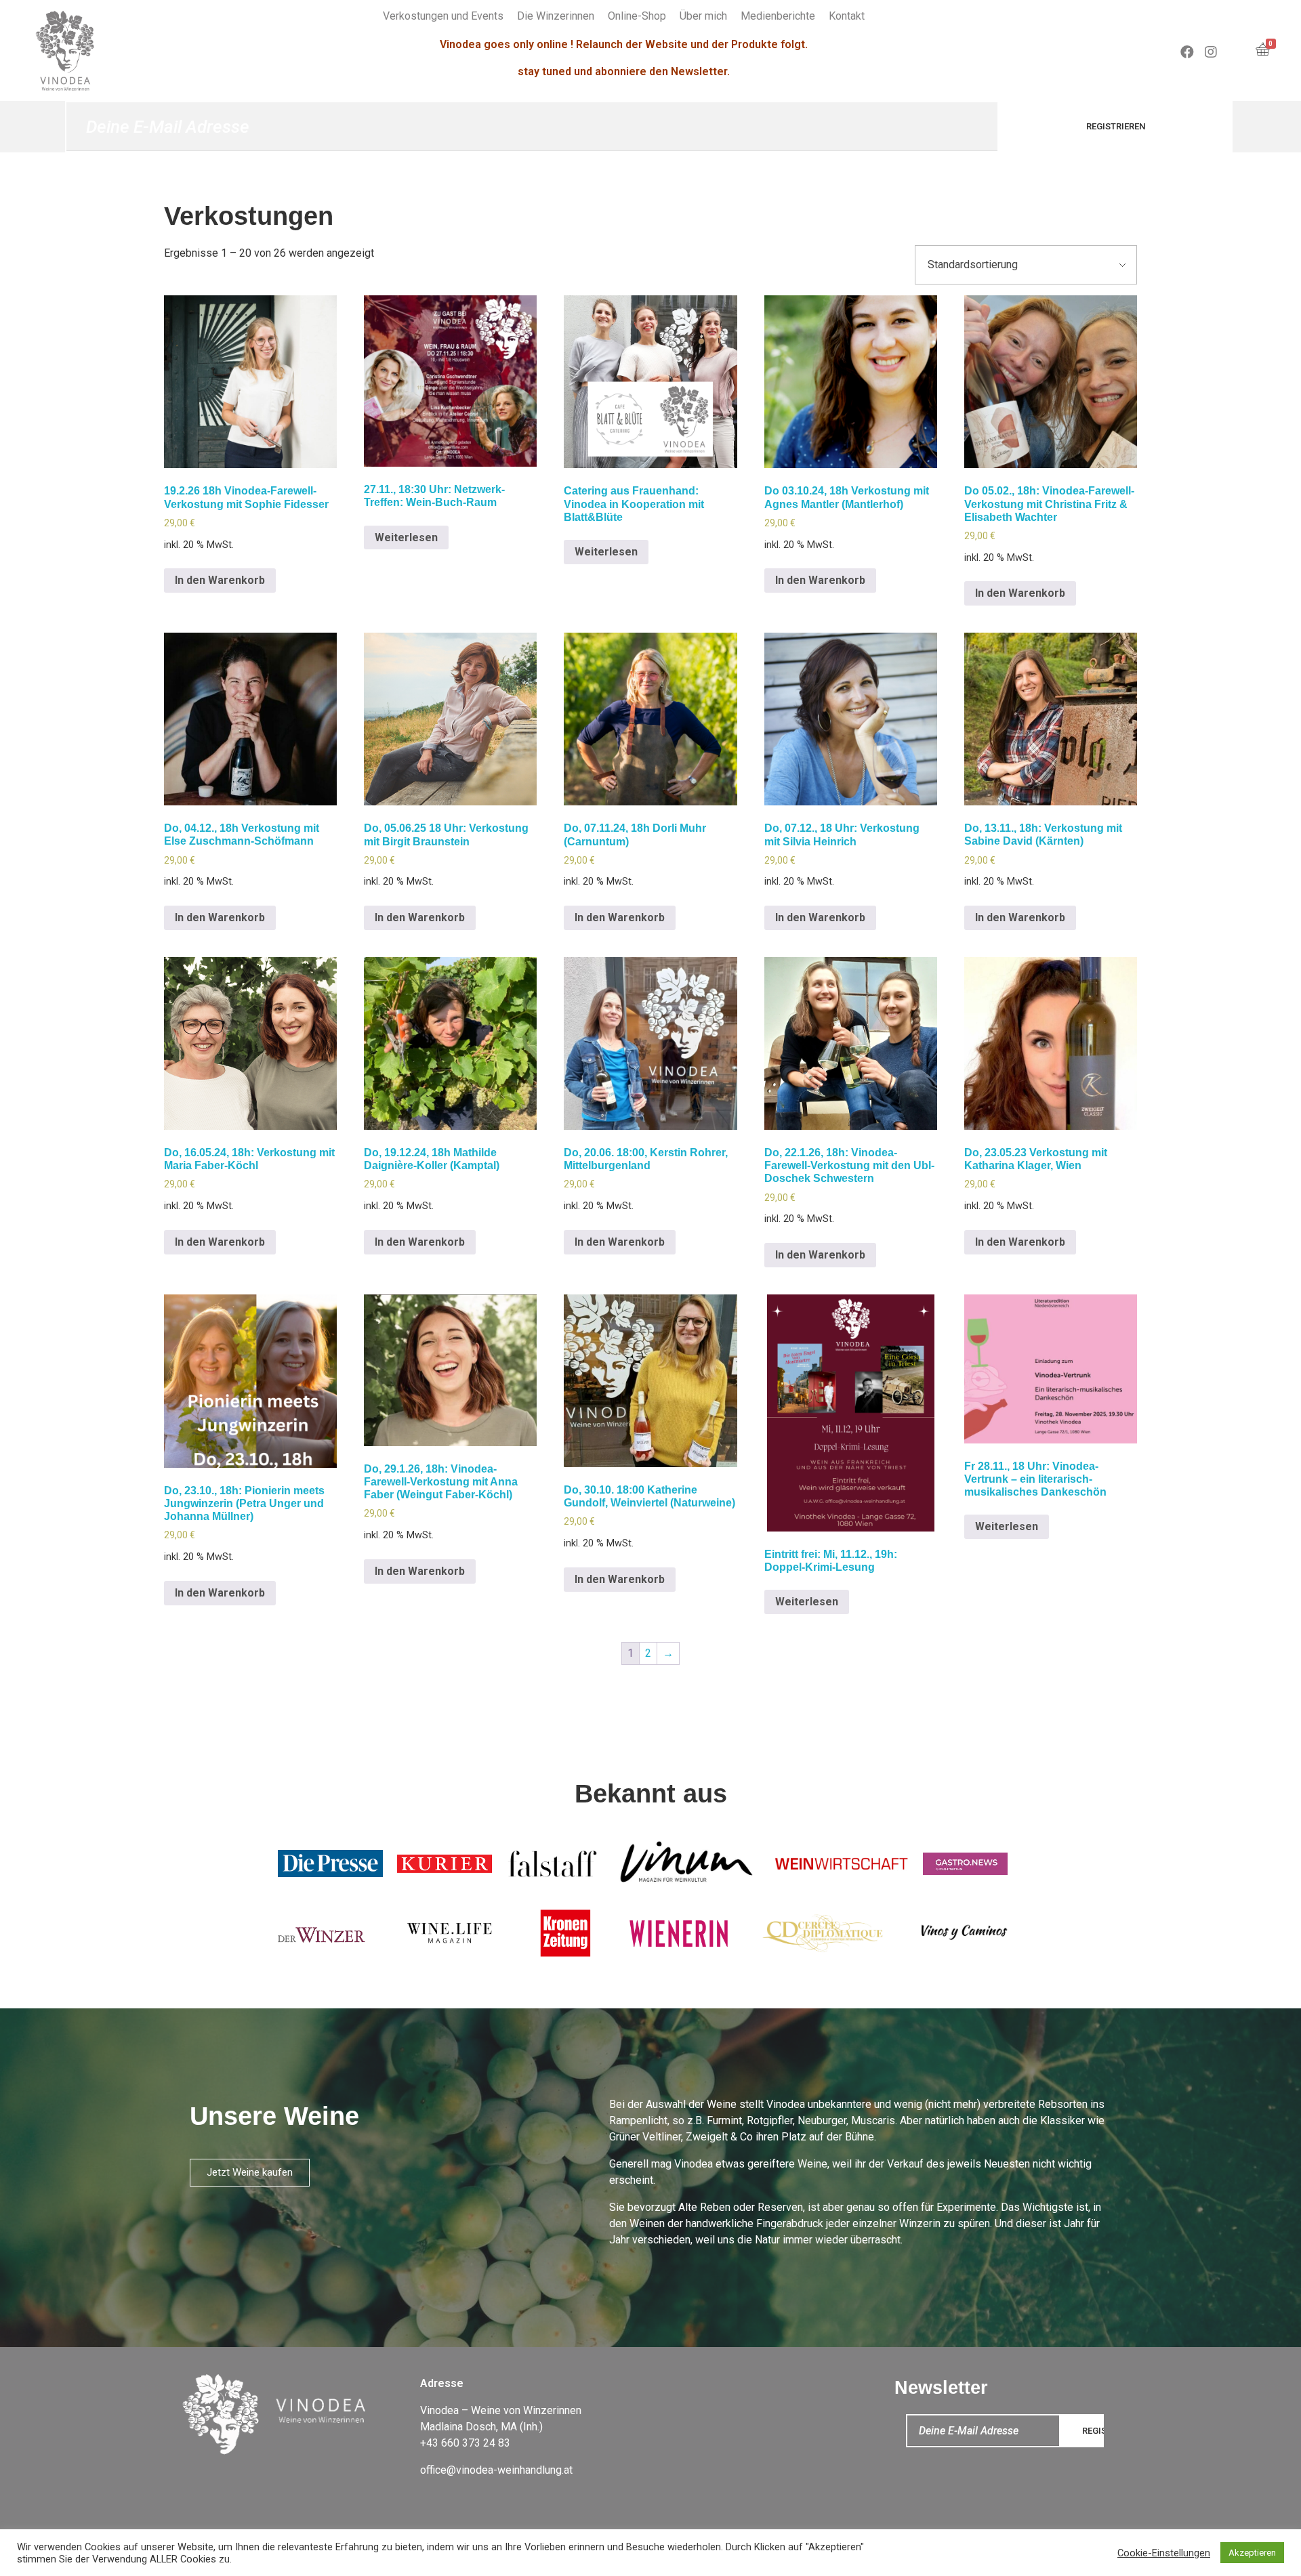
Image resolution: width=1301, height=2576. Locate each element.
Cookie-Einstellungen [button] (1164, 2553)
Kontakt (847, 16)
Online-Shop (637, 16)
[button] (250, 2173)
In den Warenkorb (220, 580)
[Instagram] (1211, 52)
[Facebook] (1187, 52)
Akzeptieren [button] (1252, 2553)
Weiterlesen (406, 537)
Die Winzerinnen (556, 16)
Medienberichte (778, 16)
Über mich (703, 16)
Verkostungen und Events (443, 16)
